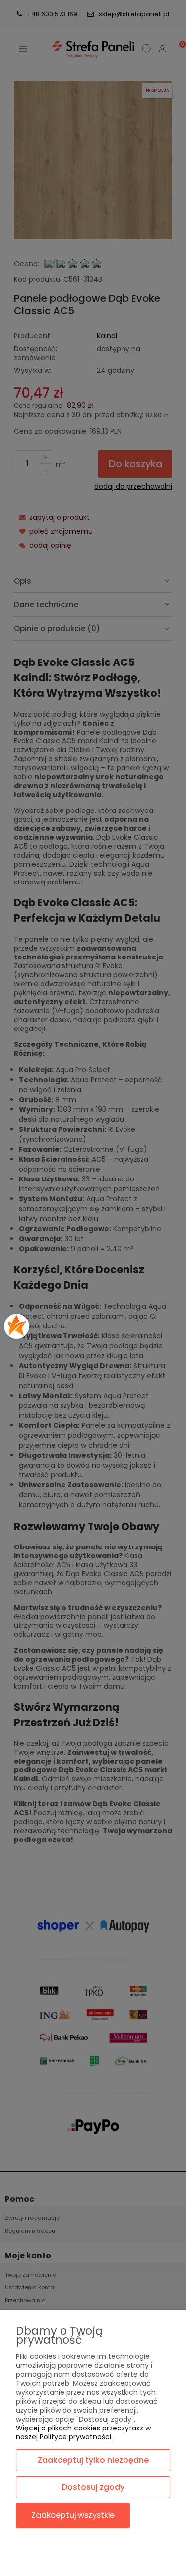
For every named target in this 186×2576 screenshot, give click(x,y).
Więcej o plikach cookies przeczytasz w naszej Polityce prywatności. (83, 2432)
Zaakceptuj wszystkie (73, 2515)
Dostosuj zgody (93, 2487)
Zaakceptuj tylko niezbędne (93, 2460)
